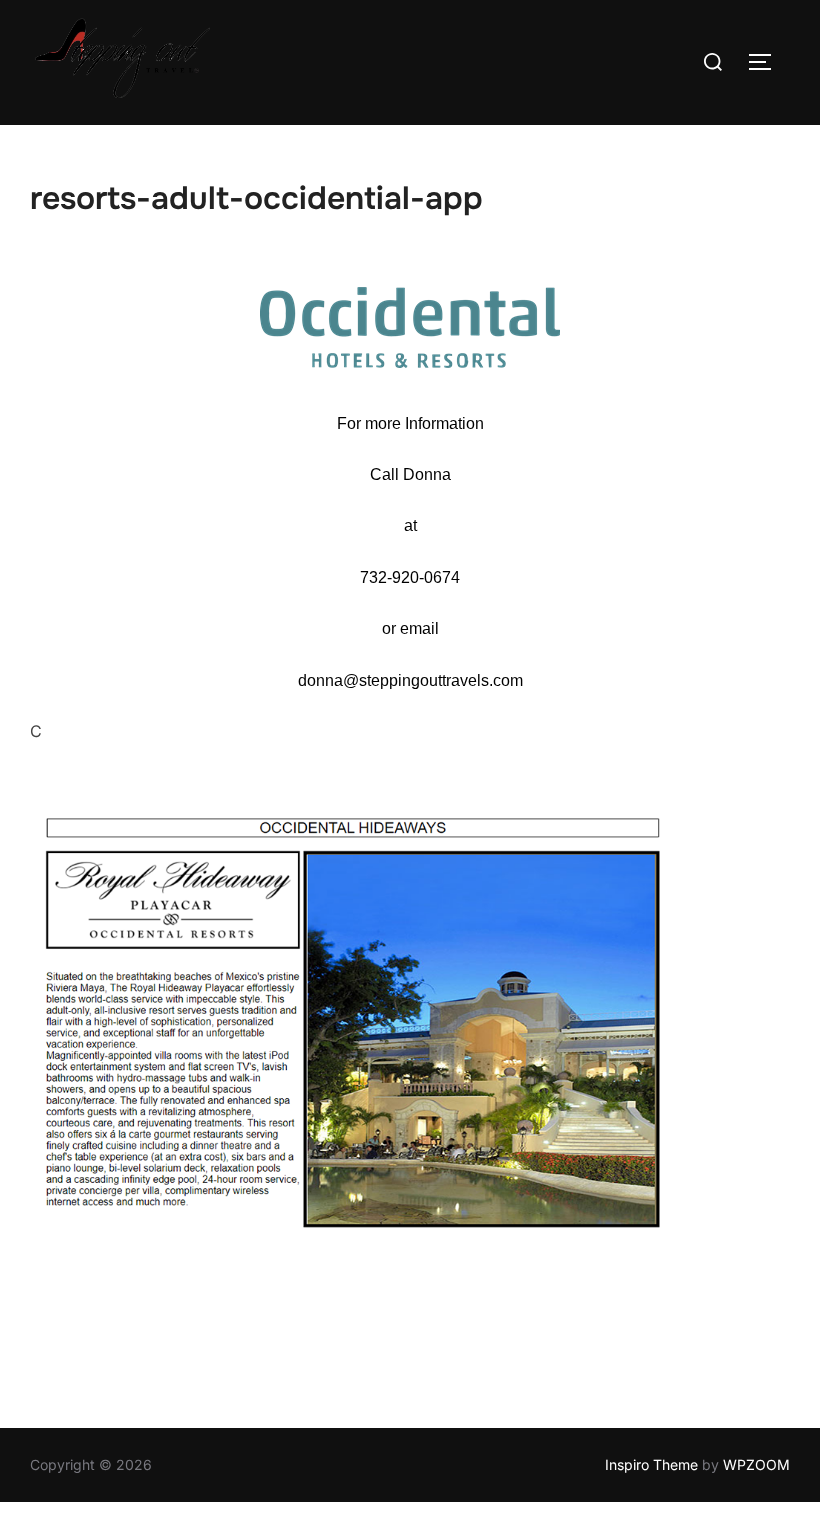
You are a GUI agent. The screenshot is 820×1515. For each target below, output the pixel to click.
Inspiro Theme (651, 1464)
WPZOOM (756, 1464)
